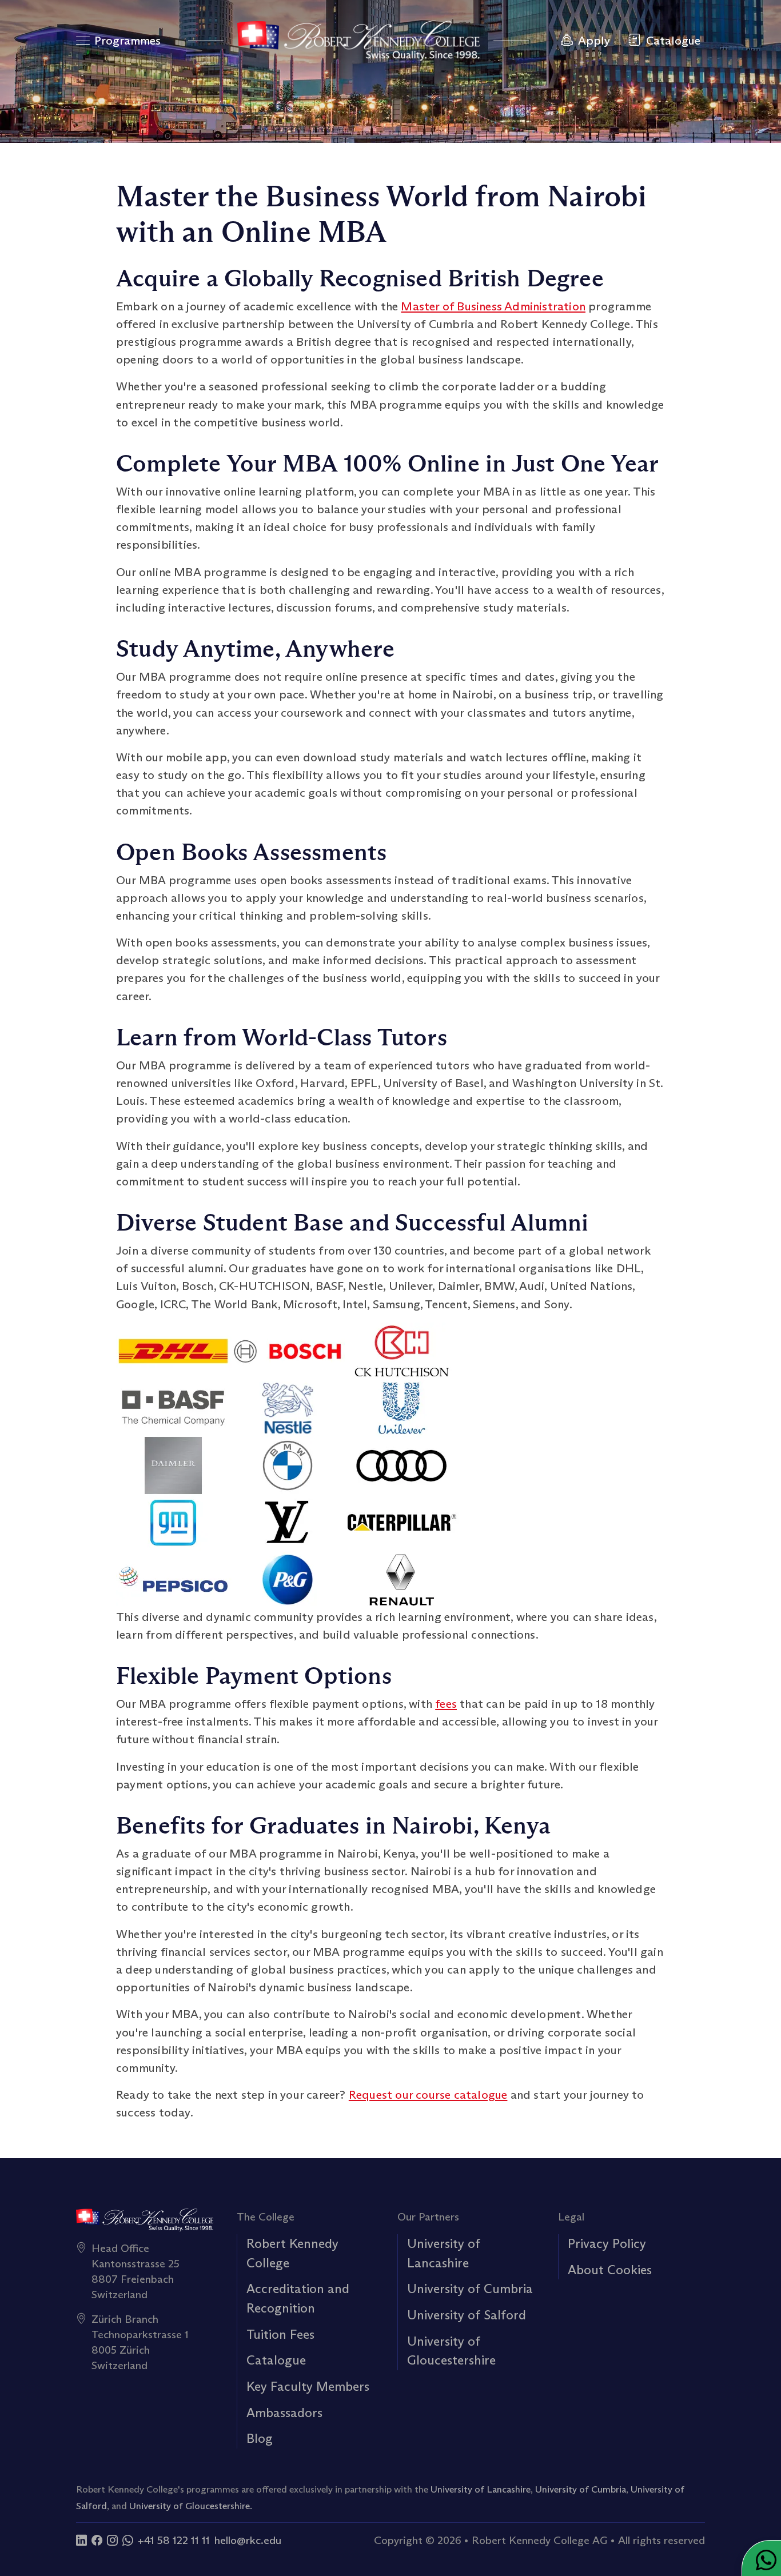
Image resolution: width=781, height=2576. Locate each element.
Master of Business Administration (493, 306)
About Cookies (610, 2270)
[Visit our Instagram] (112, 2540)
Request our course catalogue (428, 2095)
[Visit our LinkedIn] (81, 2540)
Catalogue (276, 2360)
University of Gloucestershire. (191, 2506)
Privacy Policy (607, 2243)
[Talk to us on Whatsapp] (128, 2540)
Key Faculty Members (308, 2386)
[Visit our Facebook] (97, 2540)
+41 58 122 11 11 (174, 2540)
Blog (260, 2438)
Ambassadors (284, 2413)
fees (446, 1704)
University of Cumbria (470, 2289)
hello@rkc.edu (248, 2540)
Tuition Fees (280, 2334)
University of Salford (467, 2315)
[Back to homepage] (358, 41)
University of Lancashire (481, 2489)
